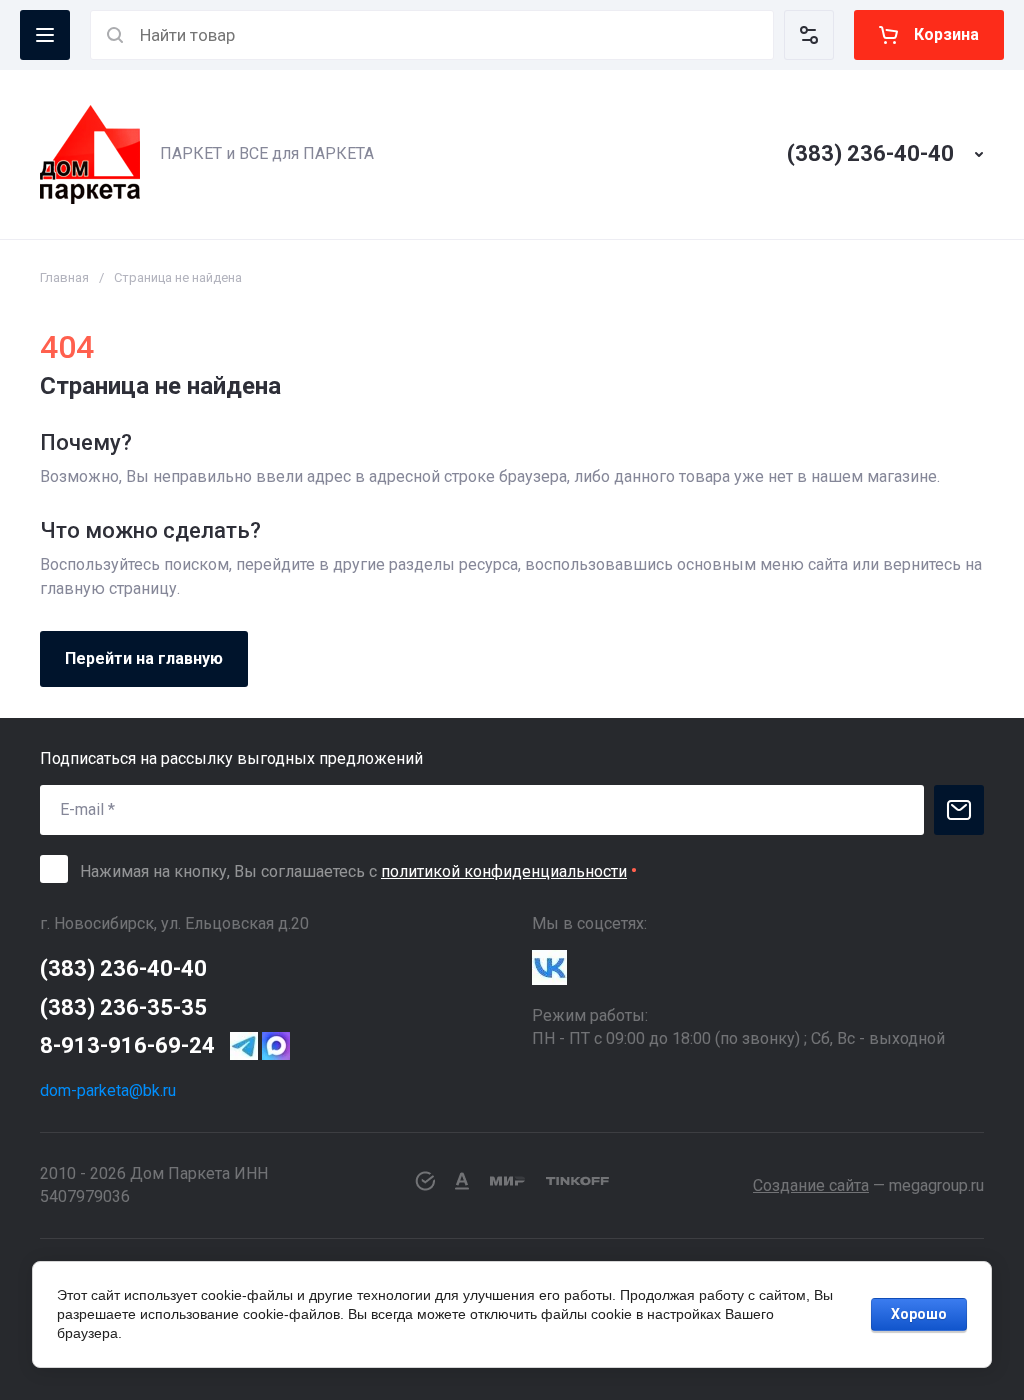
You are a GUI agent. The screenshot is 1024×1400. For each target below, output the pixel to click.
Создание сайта (811, 1185)
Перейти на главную (144, 658)
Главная (64, 277)
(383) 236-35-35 (123, 1007)
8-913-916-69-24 (127, 1045)
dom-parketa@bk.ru (108, 1090)
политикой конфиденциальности (504, 871)
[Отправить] (959, 810)
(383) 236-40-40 (870, 153)
